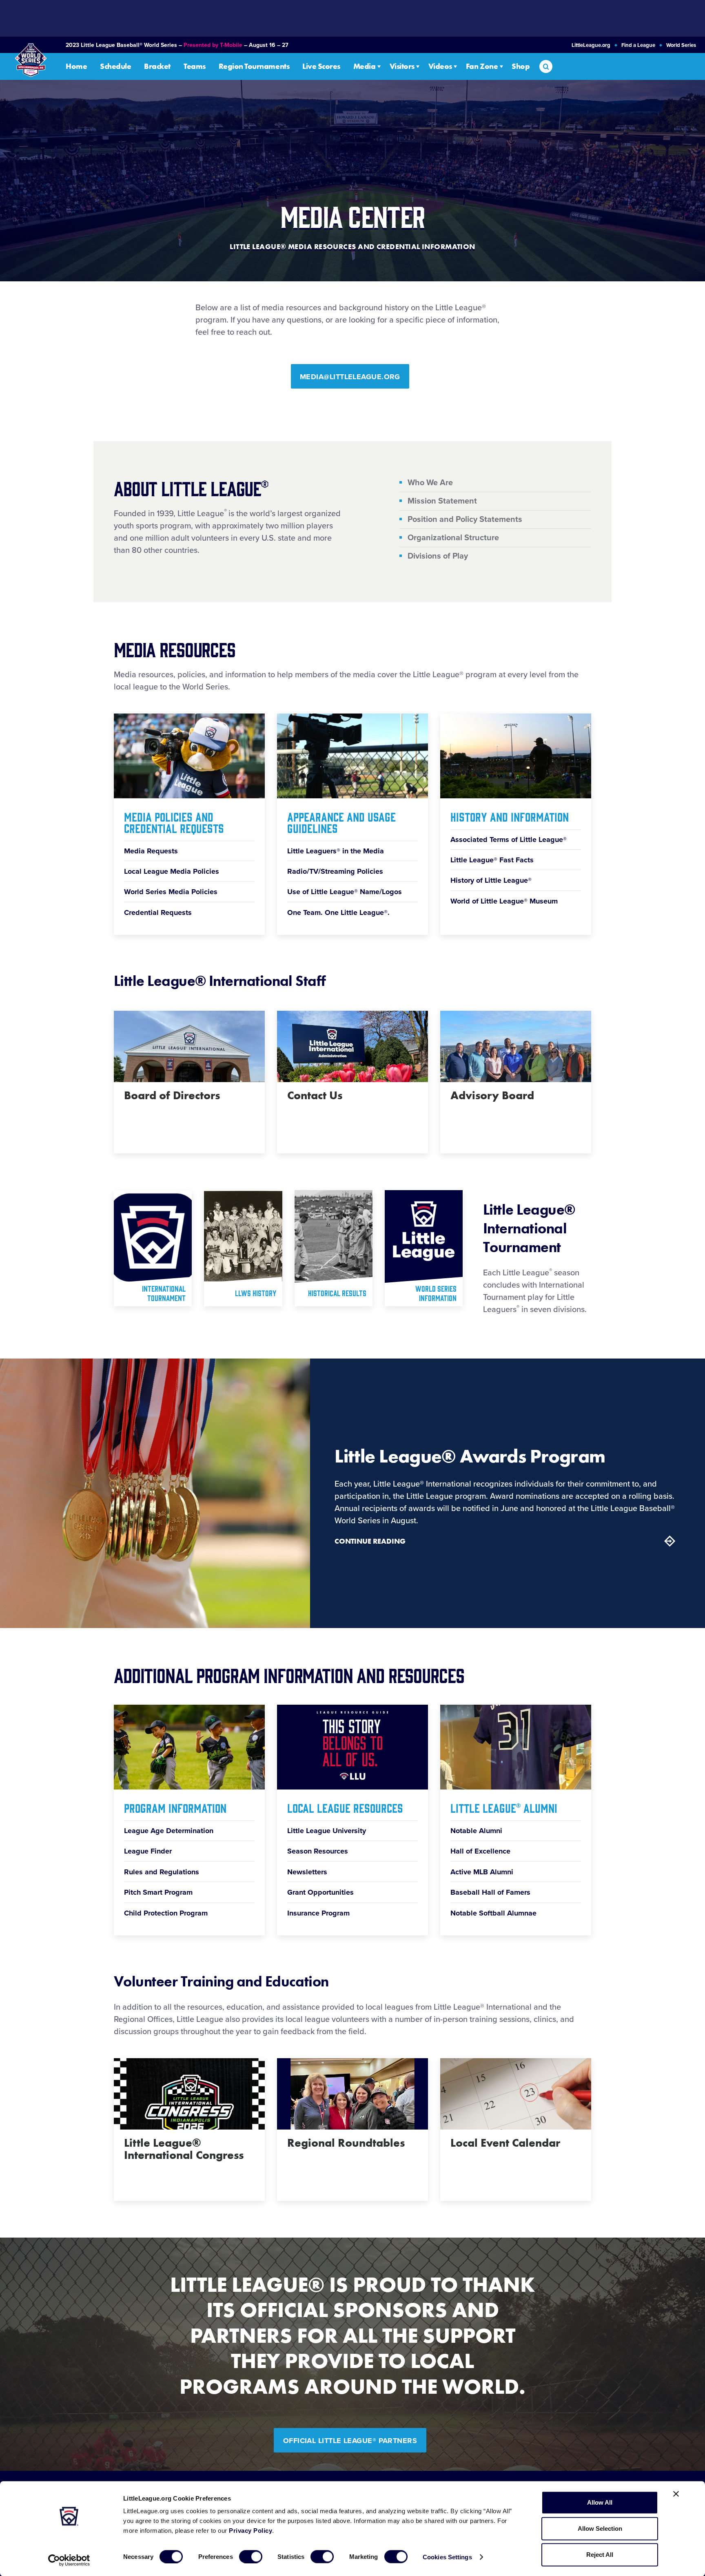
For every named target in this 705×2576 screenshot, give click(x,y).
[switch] (251, 2556)
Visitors (402, 66)
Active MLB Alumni (482, 1872)
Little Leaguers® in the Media (336, 851)
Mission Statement (442, 501)
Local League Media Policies (172, 871)
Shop (521, 66)
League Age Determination (169, 1831)
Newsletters (307, 1872)
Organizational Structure (453, 538)
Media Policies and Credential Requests (174, 822)
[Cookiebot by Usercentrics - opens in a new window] (69, 2560)
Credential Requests (158, 912)
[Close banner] (676, 2494)
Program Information (175, 1807)
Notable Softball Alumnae (493, 1913)
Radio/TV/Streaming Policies (335, 871)
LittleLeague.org (591, 45)
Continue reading (370, 1541)
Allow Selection (600, 2529)
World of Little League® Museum (504, 901)
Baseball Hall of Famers (490, 1892)
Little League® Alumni (504, 1807)
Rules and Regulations (162, 1872)
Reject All (600, 2555)
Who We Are (430, 483)
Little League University (327, 1831)
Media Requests (151, 851)
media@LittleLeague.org (350, 377)
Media (365, 66)
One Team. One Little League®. (338, 912)
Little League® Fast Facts (492, 860)
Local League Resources (345, 1807)
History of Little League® (491, 880)
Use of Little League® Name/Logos (345, 892)
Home (76, 66)
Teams (195, 66)
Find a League (638, 45)
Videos (440, 66)
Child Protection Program (166, 1913)
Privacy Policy (251, 2531)
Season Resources (318, 1851)
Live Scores (321, 66)
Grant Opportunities (320, 1892)
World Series (681, 45)
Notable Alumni (476, 1831)
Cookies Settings (447, 2557)
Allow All (600, 2502)
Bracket (157, 66)
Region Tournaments (254, 66)
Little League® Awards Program (470, 1456)
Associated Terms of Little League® (509, 840)
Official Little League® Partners (350, 2441)
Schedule (115, 66)
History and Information (510, 816)
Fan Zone (482, 66)
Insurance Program (318, 1913)
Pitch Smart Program (158, 1892)
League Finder (148, 1851)
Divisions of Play (438, 556)
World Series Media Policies (171, 892)
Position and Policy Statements (465, 519)
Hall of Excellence (480, 1851)
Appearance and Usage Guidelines (341, 822)
